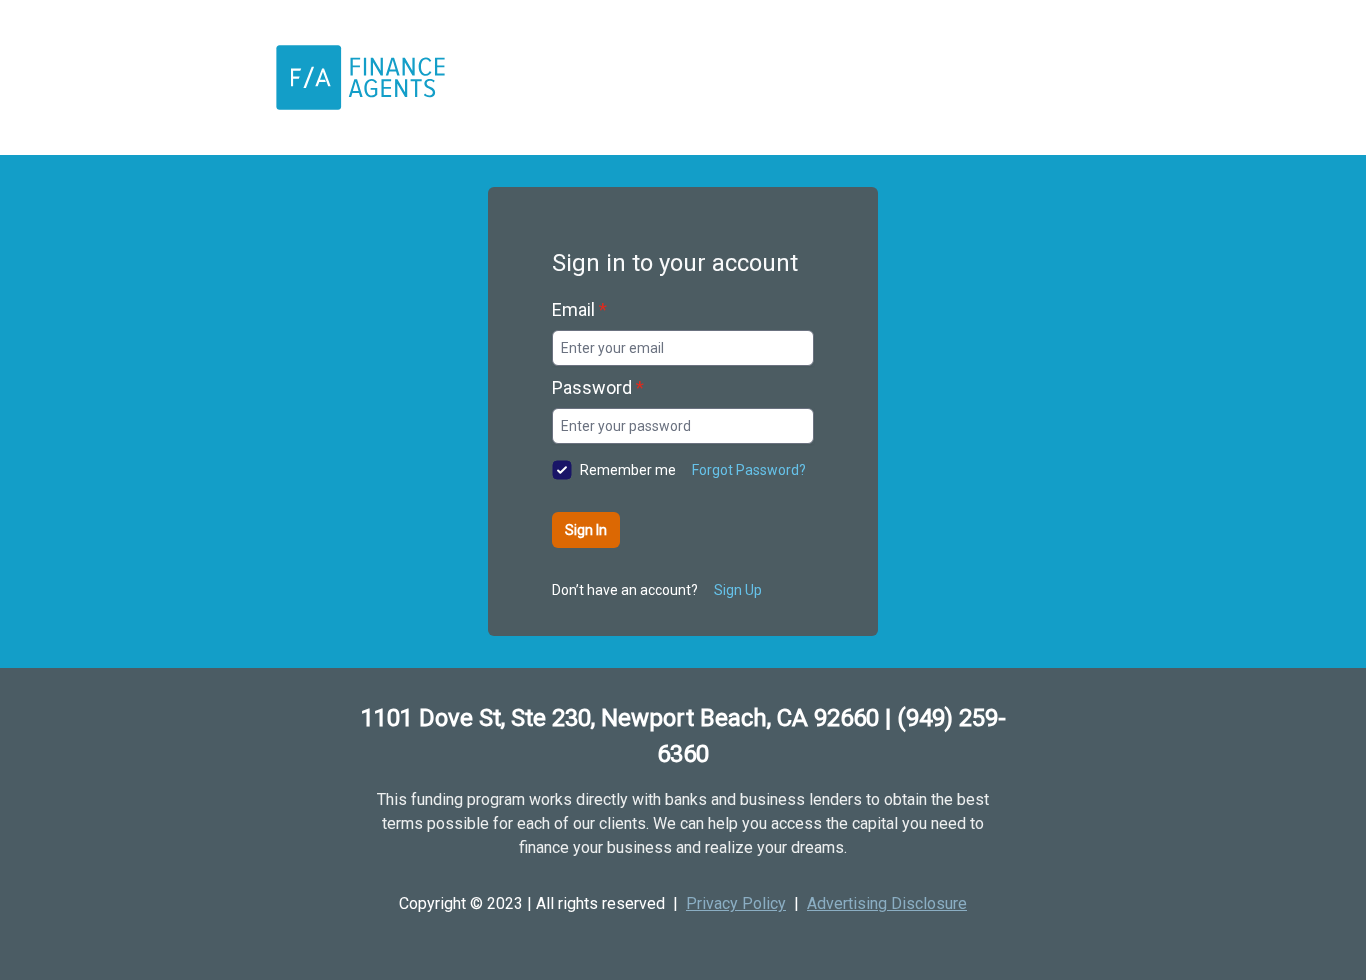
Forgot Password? (749, 470)
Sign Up (738, 590)
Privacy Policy (736, 903)
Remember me (628, 470)
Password (598, 387)
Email (579, 309)
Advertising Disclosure (887, 903)
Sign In (586, 530)
